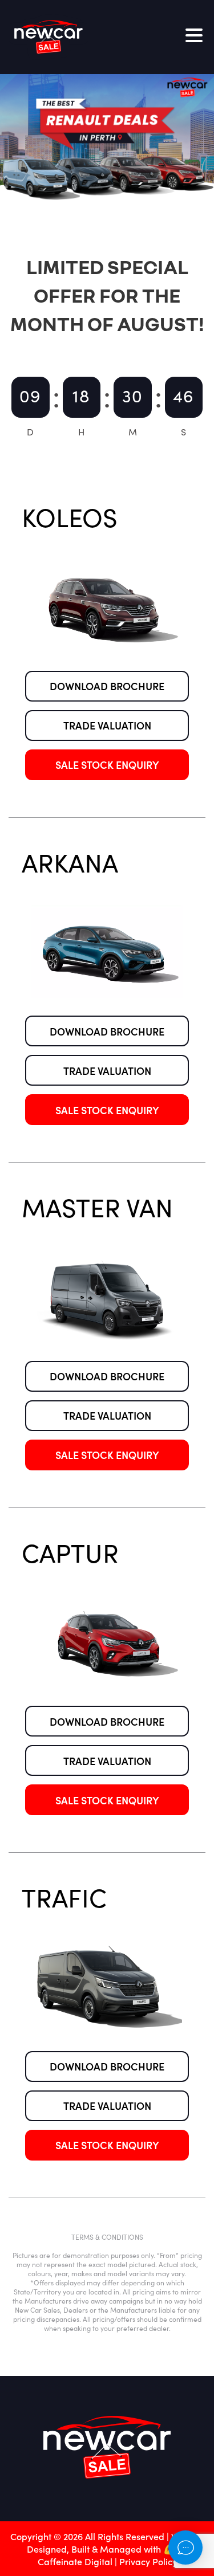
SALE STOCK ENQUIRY (107, 765)
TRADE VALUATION (107, 725)
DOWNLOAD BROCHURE (107, 686)
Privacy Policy (148, 2561)
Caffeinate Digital (75, 2561)
